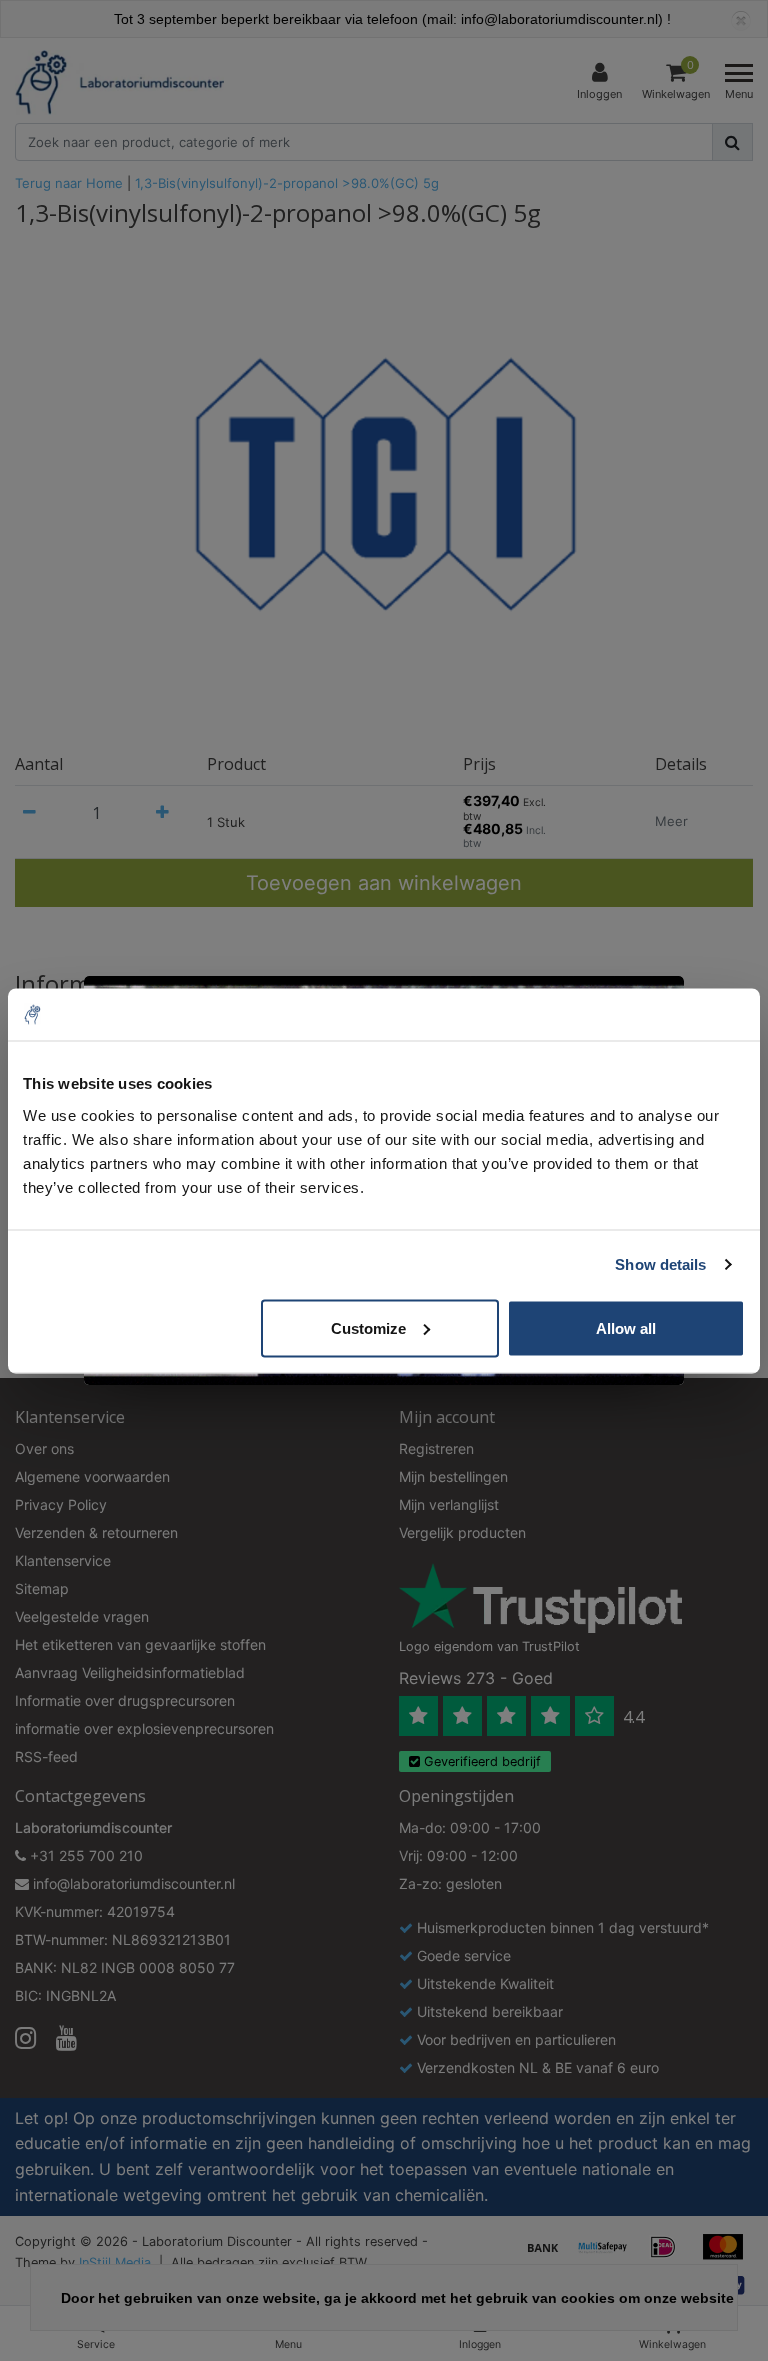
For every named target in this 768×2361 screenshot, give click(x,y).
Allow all (626, 1327)
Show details (660, 1264)
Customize (368, 1327)
